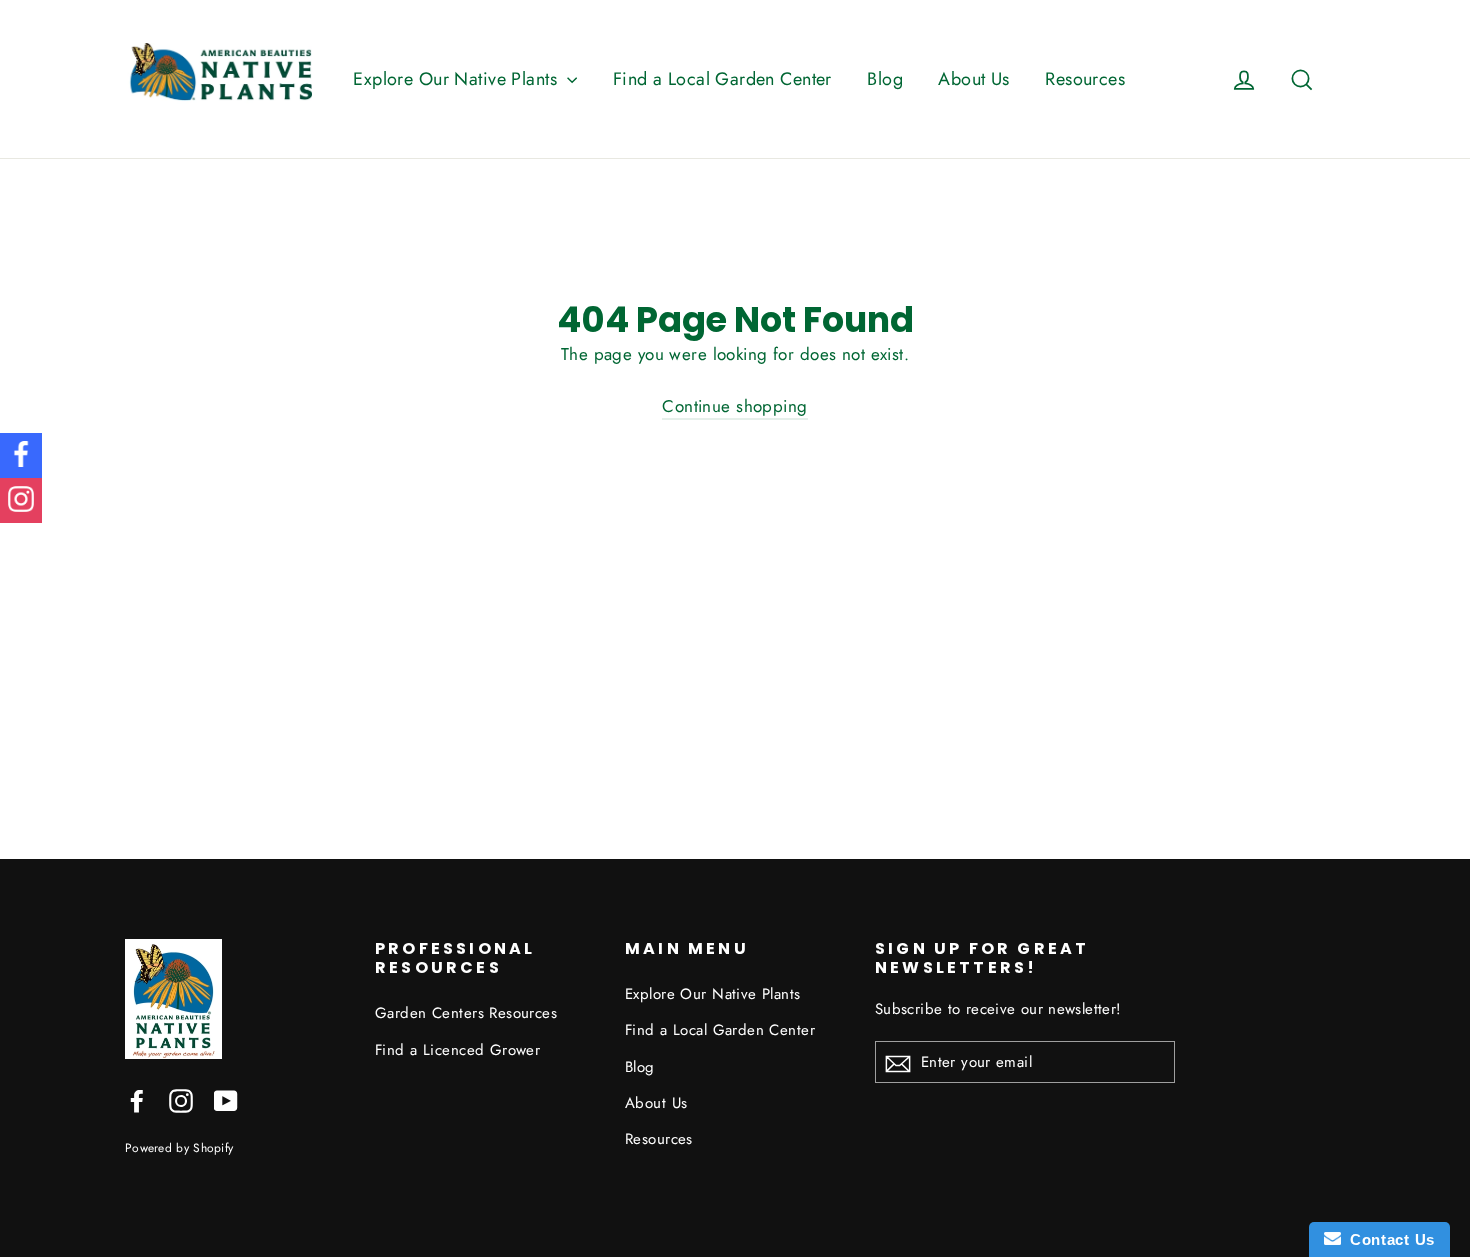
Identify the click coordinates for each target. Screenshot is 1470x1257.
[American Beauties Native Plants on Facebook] (137, 1099)
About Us (973, 79)
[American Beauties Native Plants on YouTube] (226, 1099)
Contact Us (1388, 1239)
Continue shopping (734, 406)
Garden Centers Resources (466, 1013)
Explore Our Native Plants (457, 79)
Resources (1085, 79)
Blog (885, 79)
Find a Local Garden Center (722, 79)
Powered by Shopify (179, 1147)
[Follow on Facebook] (21, 455)
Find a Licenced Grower (457, 1050)
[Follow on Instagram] (21, 500)
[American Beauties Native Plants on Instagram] (181, 1099)
